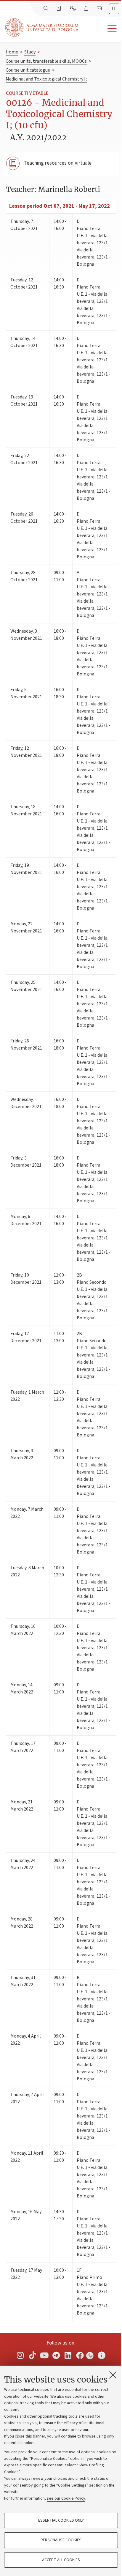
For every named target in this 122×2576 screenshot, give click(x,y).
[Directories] (60, 9)
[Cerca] (46, 9)
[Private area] (87, 9)
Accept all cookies (61, 2560)
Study (30, 52)
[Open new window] (20, 2355)
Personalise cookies (61, 2540)
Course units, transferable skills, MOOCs (46, 61)
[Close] (113, 2375)
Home (12, 52)
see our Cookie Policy (66, 2498)
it (114, 9)
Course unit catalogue (28, 70)
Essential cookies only (61, 2520)
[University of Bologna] (42, 27)
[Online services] (73, 9)
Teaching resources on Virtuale (58, 163)
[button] (100, 29)
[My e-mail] (100, 9)
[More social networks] (102, 2355)
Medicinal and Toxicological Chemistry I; (46, 79)
